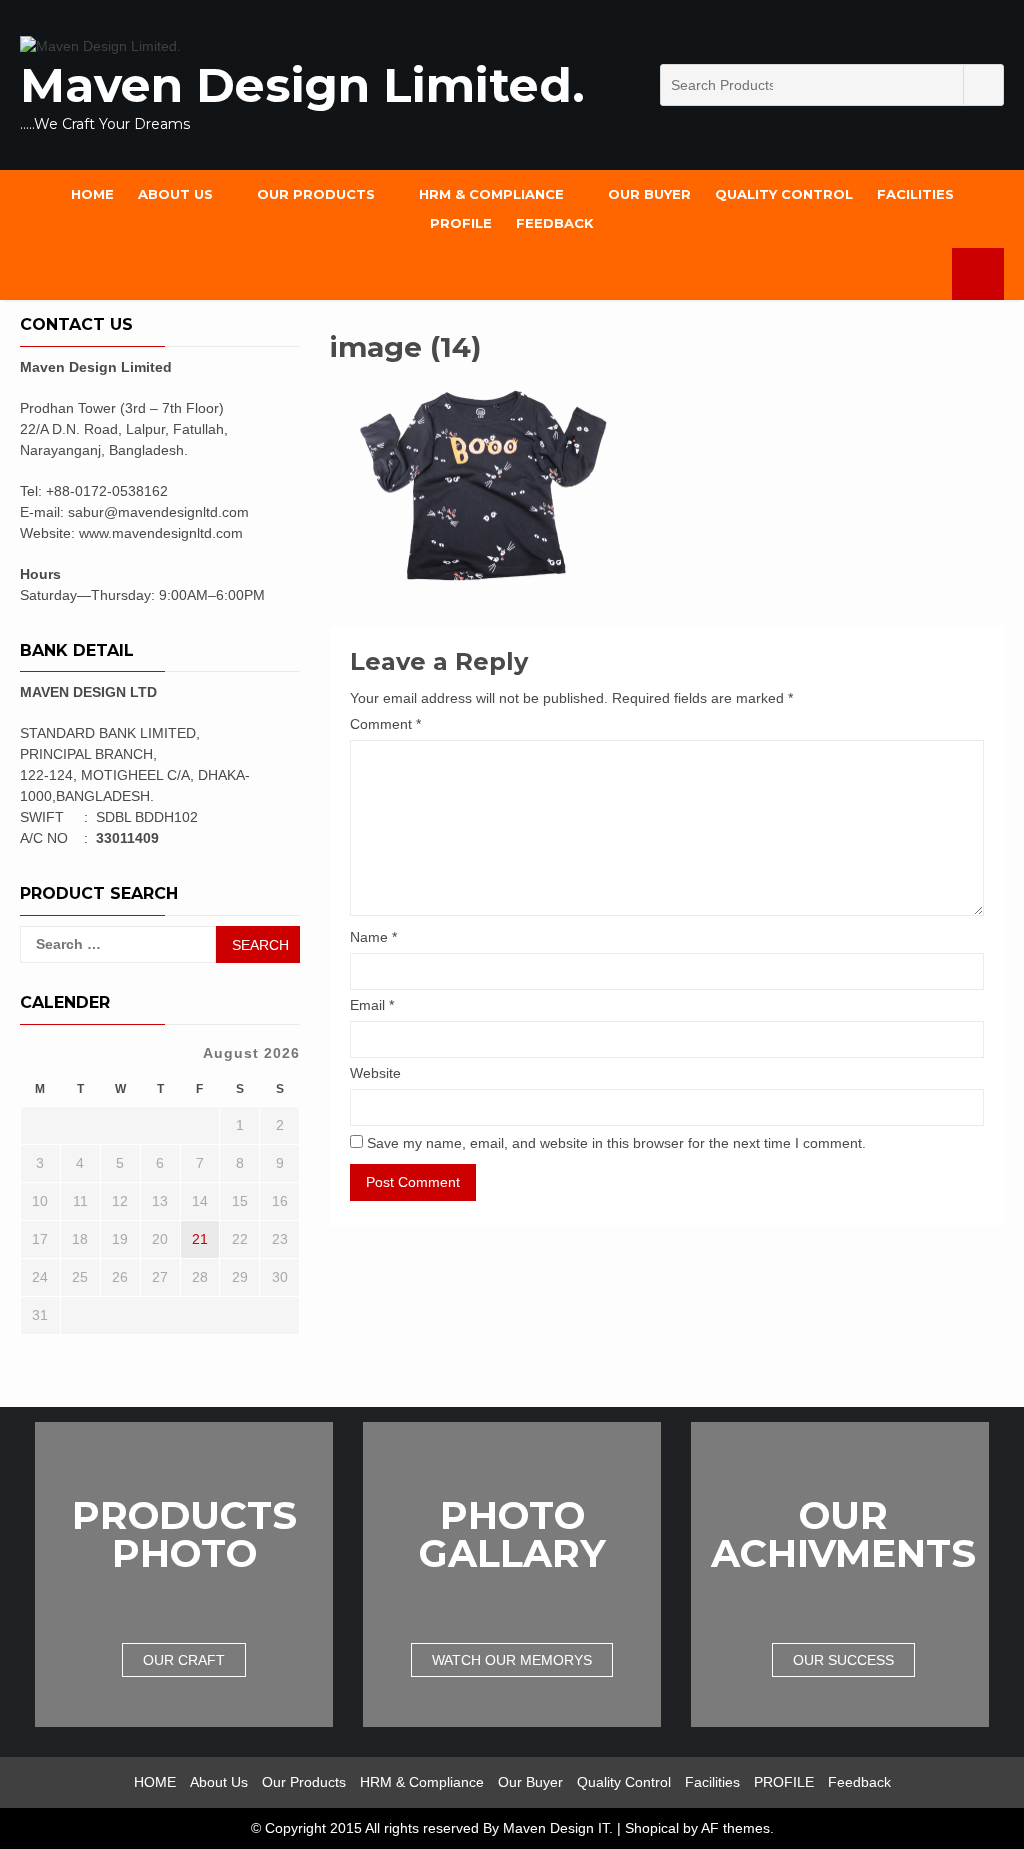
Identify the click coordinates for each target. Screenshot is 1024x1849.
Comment (385, 724)
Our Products (316, 194)
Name (373, 937)
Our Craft (184, 1660)
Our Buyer (649, 194)
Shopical (652, 1828)
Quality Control (784, 194)
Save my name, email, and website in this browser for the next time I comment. (616, 1143)
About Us (175, 194)
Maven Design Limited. (302, 85)
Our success (843, 1660)
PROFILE (461, 223)
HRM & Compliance (491, 194)
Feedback (555, 223)
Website (375, 1073)
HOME (92, 194)
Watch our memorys (512, 1660)
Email (372, 1005)
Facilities (915, 194)
